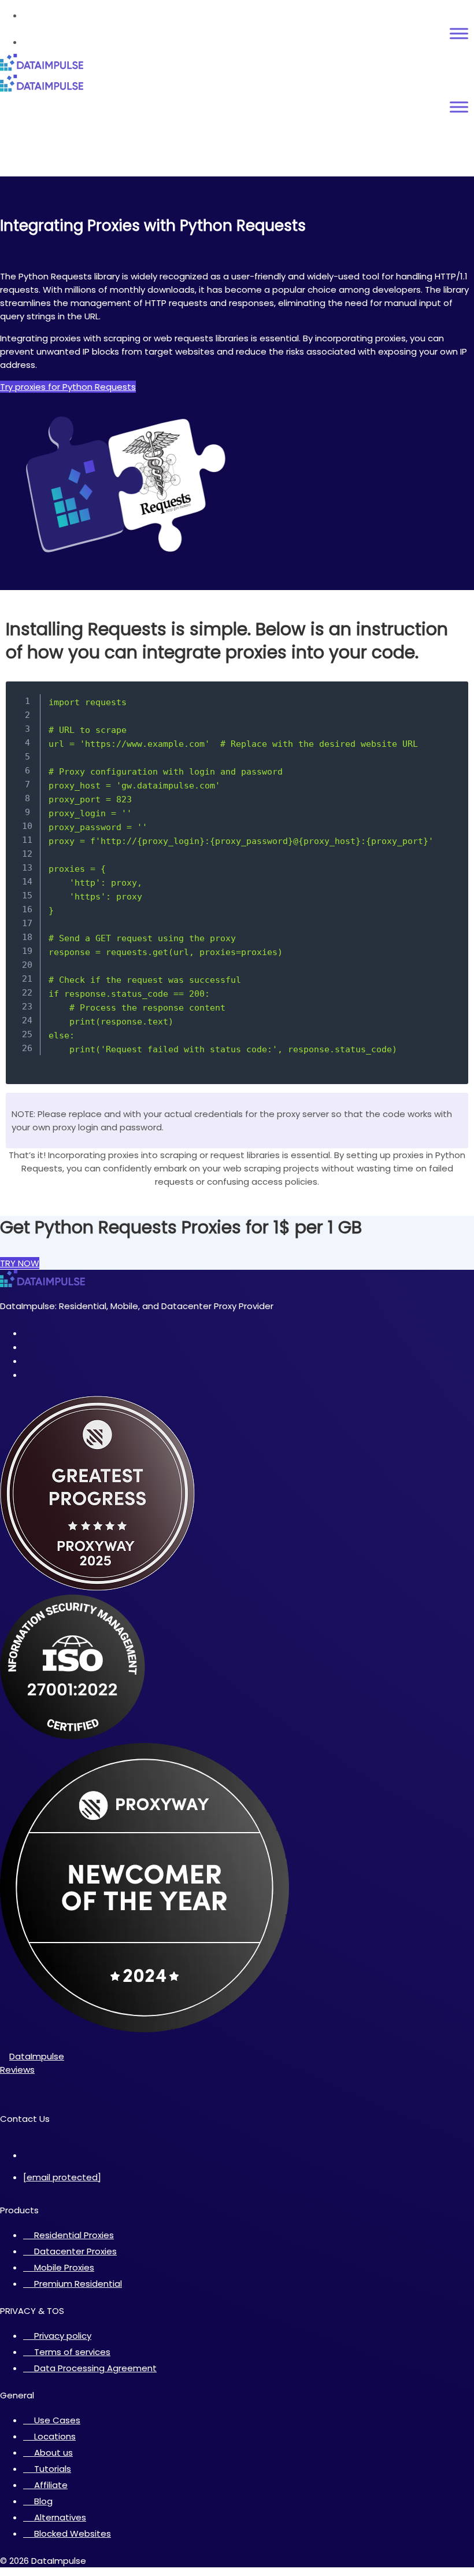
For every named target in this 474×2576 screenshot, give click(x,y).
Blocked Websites (73, 2533)
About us (53, 2452)
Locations (55, 2436)
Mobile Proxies (64, 2267)
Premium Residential (78, 2284)
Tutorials (53, 2469)
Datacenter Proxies (75, 2251)
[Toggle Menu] (459, 34)
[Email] (8, 2132)
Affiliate (51, 2485)
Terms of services (72, 2352)
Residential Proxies (74, 2235)
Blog (43, 2501)
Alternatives (60, 2517)
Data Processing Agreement (95, 2368)
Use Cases (57, 2420)
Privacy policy (63, 2336)
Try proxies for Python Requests (68, 387)
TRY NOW (20, 1263)
